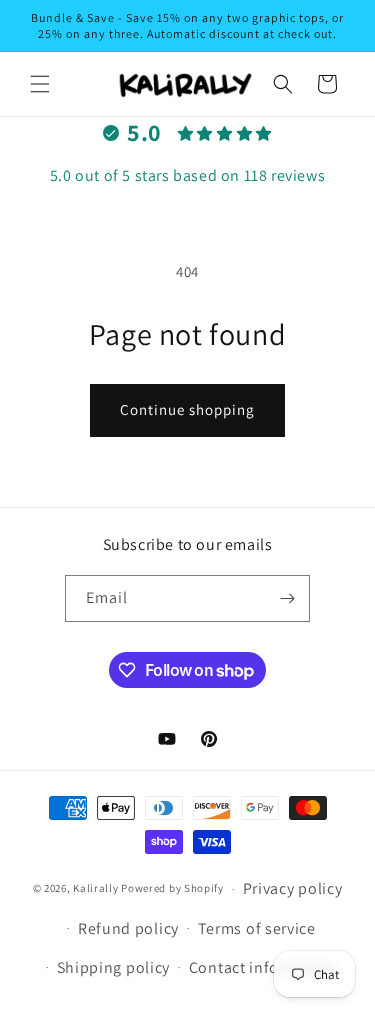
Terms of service (257, 928)
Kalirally (95, 889)
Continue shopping (187, 409)
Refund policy (128, 928)
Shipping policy (114, 967)
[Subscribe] (287, 598)
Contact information (263, 967)
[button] (40, 84)
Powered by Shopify (172, 889)
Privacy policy (293, 888)
